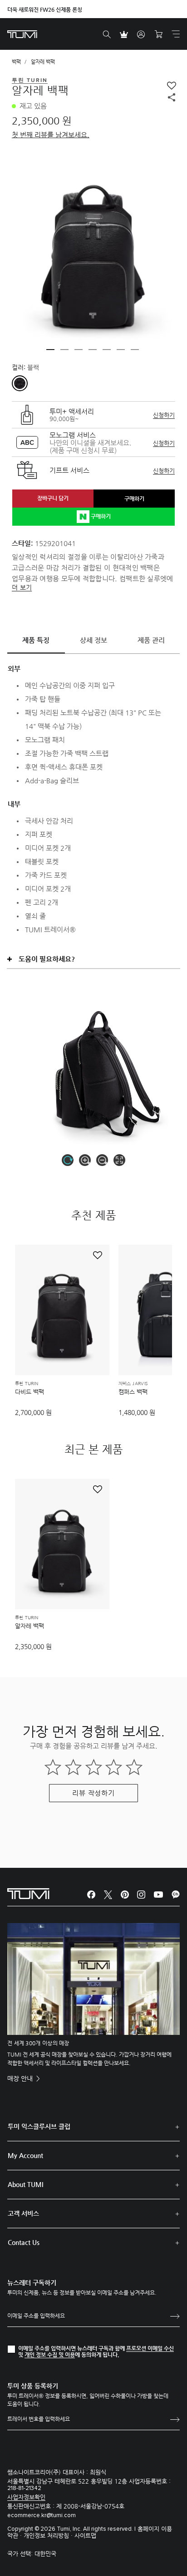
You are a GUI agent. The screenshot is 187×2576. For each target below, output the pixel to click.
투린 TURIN (27, 1384)
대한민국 (45, 2554)
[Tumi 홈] (22, 34)
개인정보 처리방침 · (49, 2535)
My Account (25, 2155)
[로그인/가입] (141, 34)
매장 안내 (21, 2078)
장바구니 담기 (53, 498)
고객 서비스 (23, 2213)
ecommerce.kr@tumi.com (42, 2516)
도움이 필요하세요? (47, 959)
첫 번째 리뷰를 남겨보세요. (51, 135)
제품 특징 (36, 640)
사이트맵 (85, 2535)
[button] (50, 350)
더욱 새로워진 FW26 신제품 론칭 (45, 10)
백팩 (16, 62)
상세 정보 (93, 640)
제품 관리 (151, 640)
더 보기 (22, 587)
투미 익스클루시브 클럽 (39, 2126)
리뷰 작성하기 (94, 1793)
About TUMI (25, 2184)
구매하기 (134, 499)
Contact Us (24, 2242)
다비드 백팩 (30, 1392)
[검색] (107, 34)
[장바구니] (158, 34)
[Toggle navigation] (176, 34)
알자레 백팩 (30, 1626)
